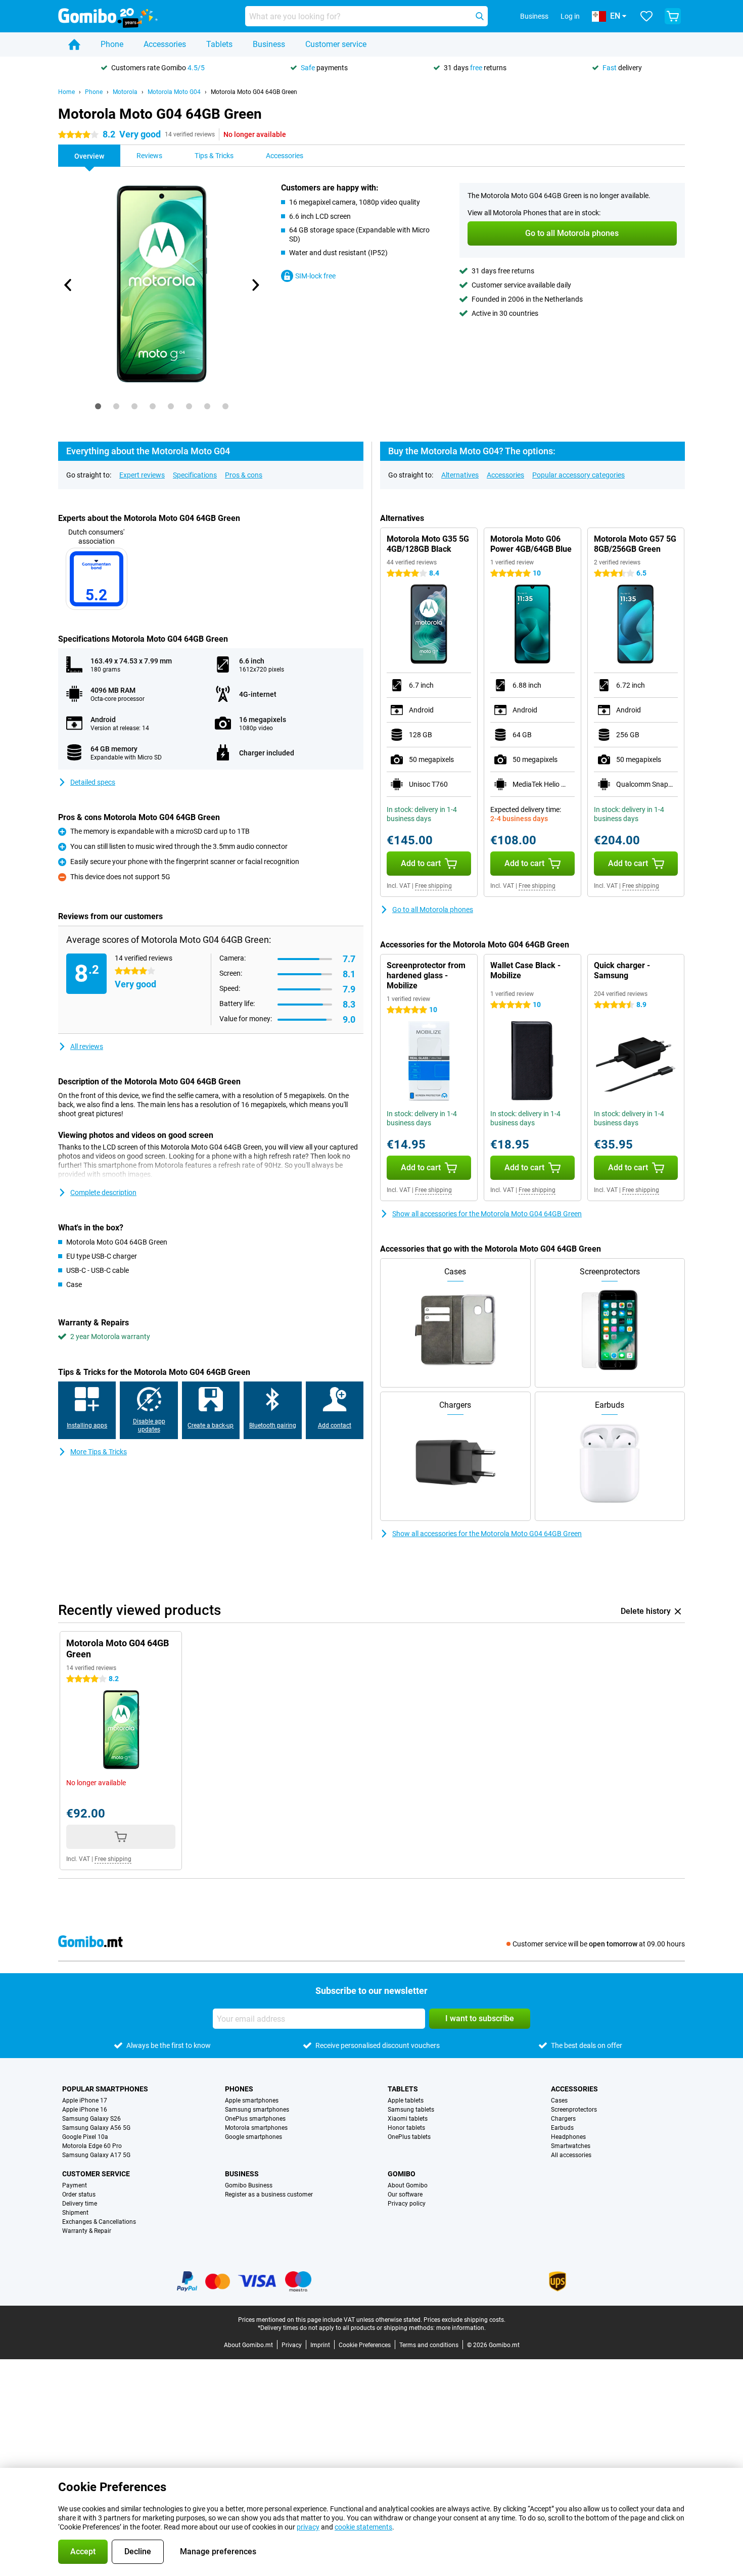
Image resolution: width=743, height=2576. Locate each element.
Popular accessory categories (578, 475)
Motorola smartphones (256, 2128)
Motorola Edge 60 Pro (92, 2146)
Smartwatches (571, 2146)
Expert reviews (142, 475)
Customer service (336, 44)
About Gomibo (408, 2185)
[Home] (74, 44)
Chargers (563, 2119)
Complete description (103, 1192)
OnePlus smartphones (255, 2119)
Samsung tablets (411, 2110)
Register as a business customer (269, 2195)
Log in (570, 16)
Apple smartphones (252, 2101)
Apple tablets (406, 2101)
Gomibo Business (249, 2185)
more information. (461, 2328)
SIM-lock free (315, 276)
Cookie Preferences (365, 2345)
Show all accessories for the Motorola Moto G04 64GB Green (487, 1214)
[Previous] (68, 285)
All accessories (571, 2155)
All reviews (87, 1046)
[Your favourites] (646, 16)
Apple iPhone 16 (85, 2110)
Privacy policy (407, 2204)
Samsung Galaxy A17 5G (96, 2155)
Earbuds (562, 2128)
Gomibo (402, 2174)
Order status (79, 2195)
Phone (112, 44)
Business (269, 44)
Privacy (292, 2345)
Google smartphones (253, 2137)
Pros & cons (244, 475)
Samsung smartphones (257, 2110)
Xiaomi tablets (408, 2119)
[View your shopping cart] (673, 16)
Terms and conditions (429, 2345)
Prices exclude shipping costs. (465, 2320)
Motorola (125, 92)
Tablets (219, 44)
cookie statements (363, 2527)
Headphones (568, 2137)
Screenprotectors (574, 2110)
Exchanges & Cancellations (99, 2222)
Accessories (165, 44)
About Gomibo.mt (248, 2345)
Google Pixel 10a (85, 2137)
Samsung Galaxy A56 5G (96, 2128)
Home (66, 92)
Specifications (195, 475)
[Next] (255, 285)
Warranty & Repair (87, 2231)
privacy (308, 2527)
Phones (239, 2089)
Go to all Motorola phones (433, 910)
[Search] (480, 16)
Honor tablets (406, 2128)
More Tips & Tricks (99, 1452)
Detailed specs (93, 782)
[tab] (98, 406)
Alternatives (460, 475)
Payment (75, 2185)
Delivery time (80, 2204)
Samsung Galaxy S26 (91, 2119)
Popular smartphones (105, 2089)
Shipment (75, 2213)
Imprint (320, 2345)
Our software (405, 2195)
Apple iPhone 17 (85, 2101)
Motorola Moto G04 (174, 92)
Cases (559, 2101)
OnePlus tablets (409, 2137)
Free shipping (433, 886)
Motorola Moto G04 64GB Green (254, 92)
